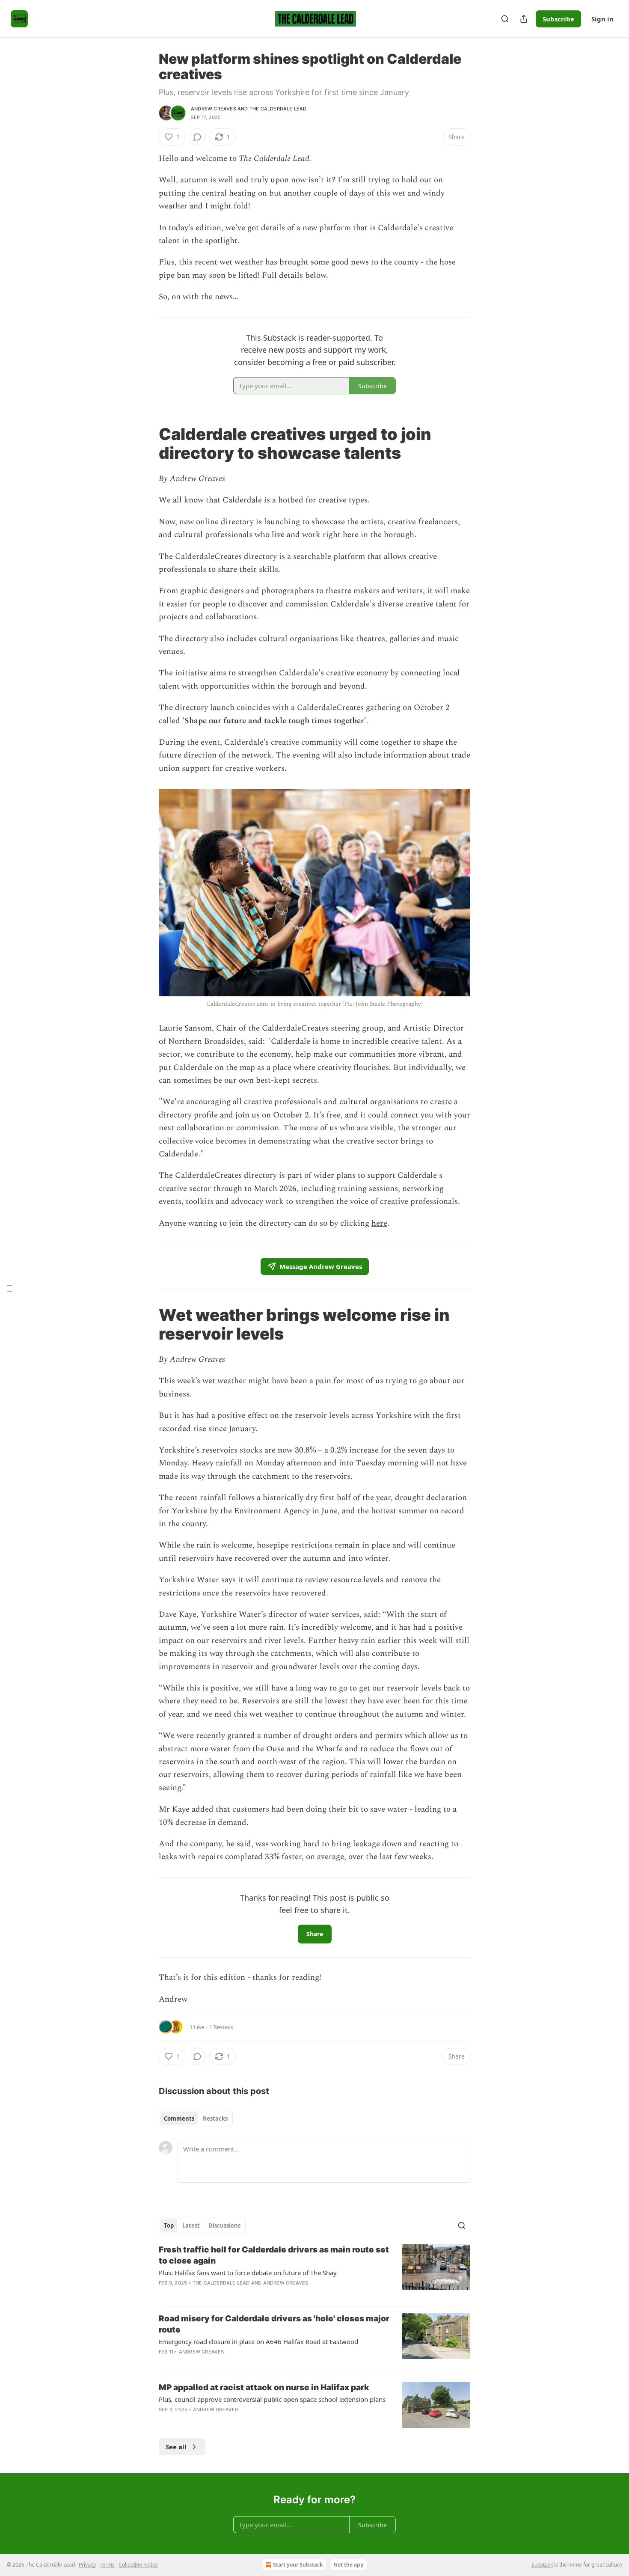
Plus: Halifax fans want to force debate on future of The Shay (248, 2273)
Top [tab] (169, 2225)
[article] (314, 2272)
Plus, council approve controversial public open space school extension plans (272, 2399)
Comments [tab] (179, 2118)
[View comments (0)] (197, 137)
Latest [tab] (191, 2225)
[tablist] (196, 2118)
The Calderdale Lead (278, 109)
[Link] (147, 443)
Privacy (87, 2565)
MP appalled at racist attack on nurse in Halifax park (264, 2387)
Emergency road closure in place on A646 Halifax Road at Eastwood (258, 2341)
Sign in (602, 19)
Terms (107, 2565)
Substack (542, 2565)
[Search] (505, 19)
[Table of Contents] (9, 1288)
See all (176, 2447)
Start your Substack (298, 2565)
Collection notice (138, 2565)
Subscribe (558, 19)
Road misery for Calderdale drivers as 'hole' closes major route (274, 2324)
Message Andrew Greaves (321, 1266)
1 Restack (221, 2027)
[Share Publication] (524, 19)
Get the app (349, 2565)
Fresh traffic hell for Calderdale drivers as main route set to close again (274, 2255)
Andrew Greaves (214, 109)
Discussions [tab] (224, 2225)
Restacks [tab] (215, 2118)
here (379, 1223)
